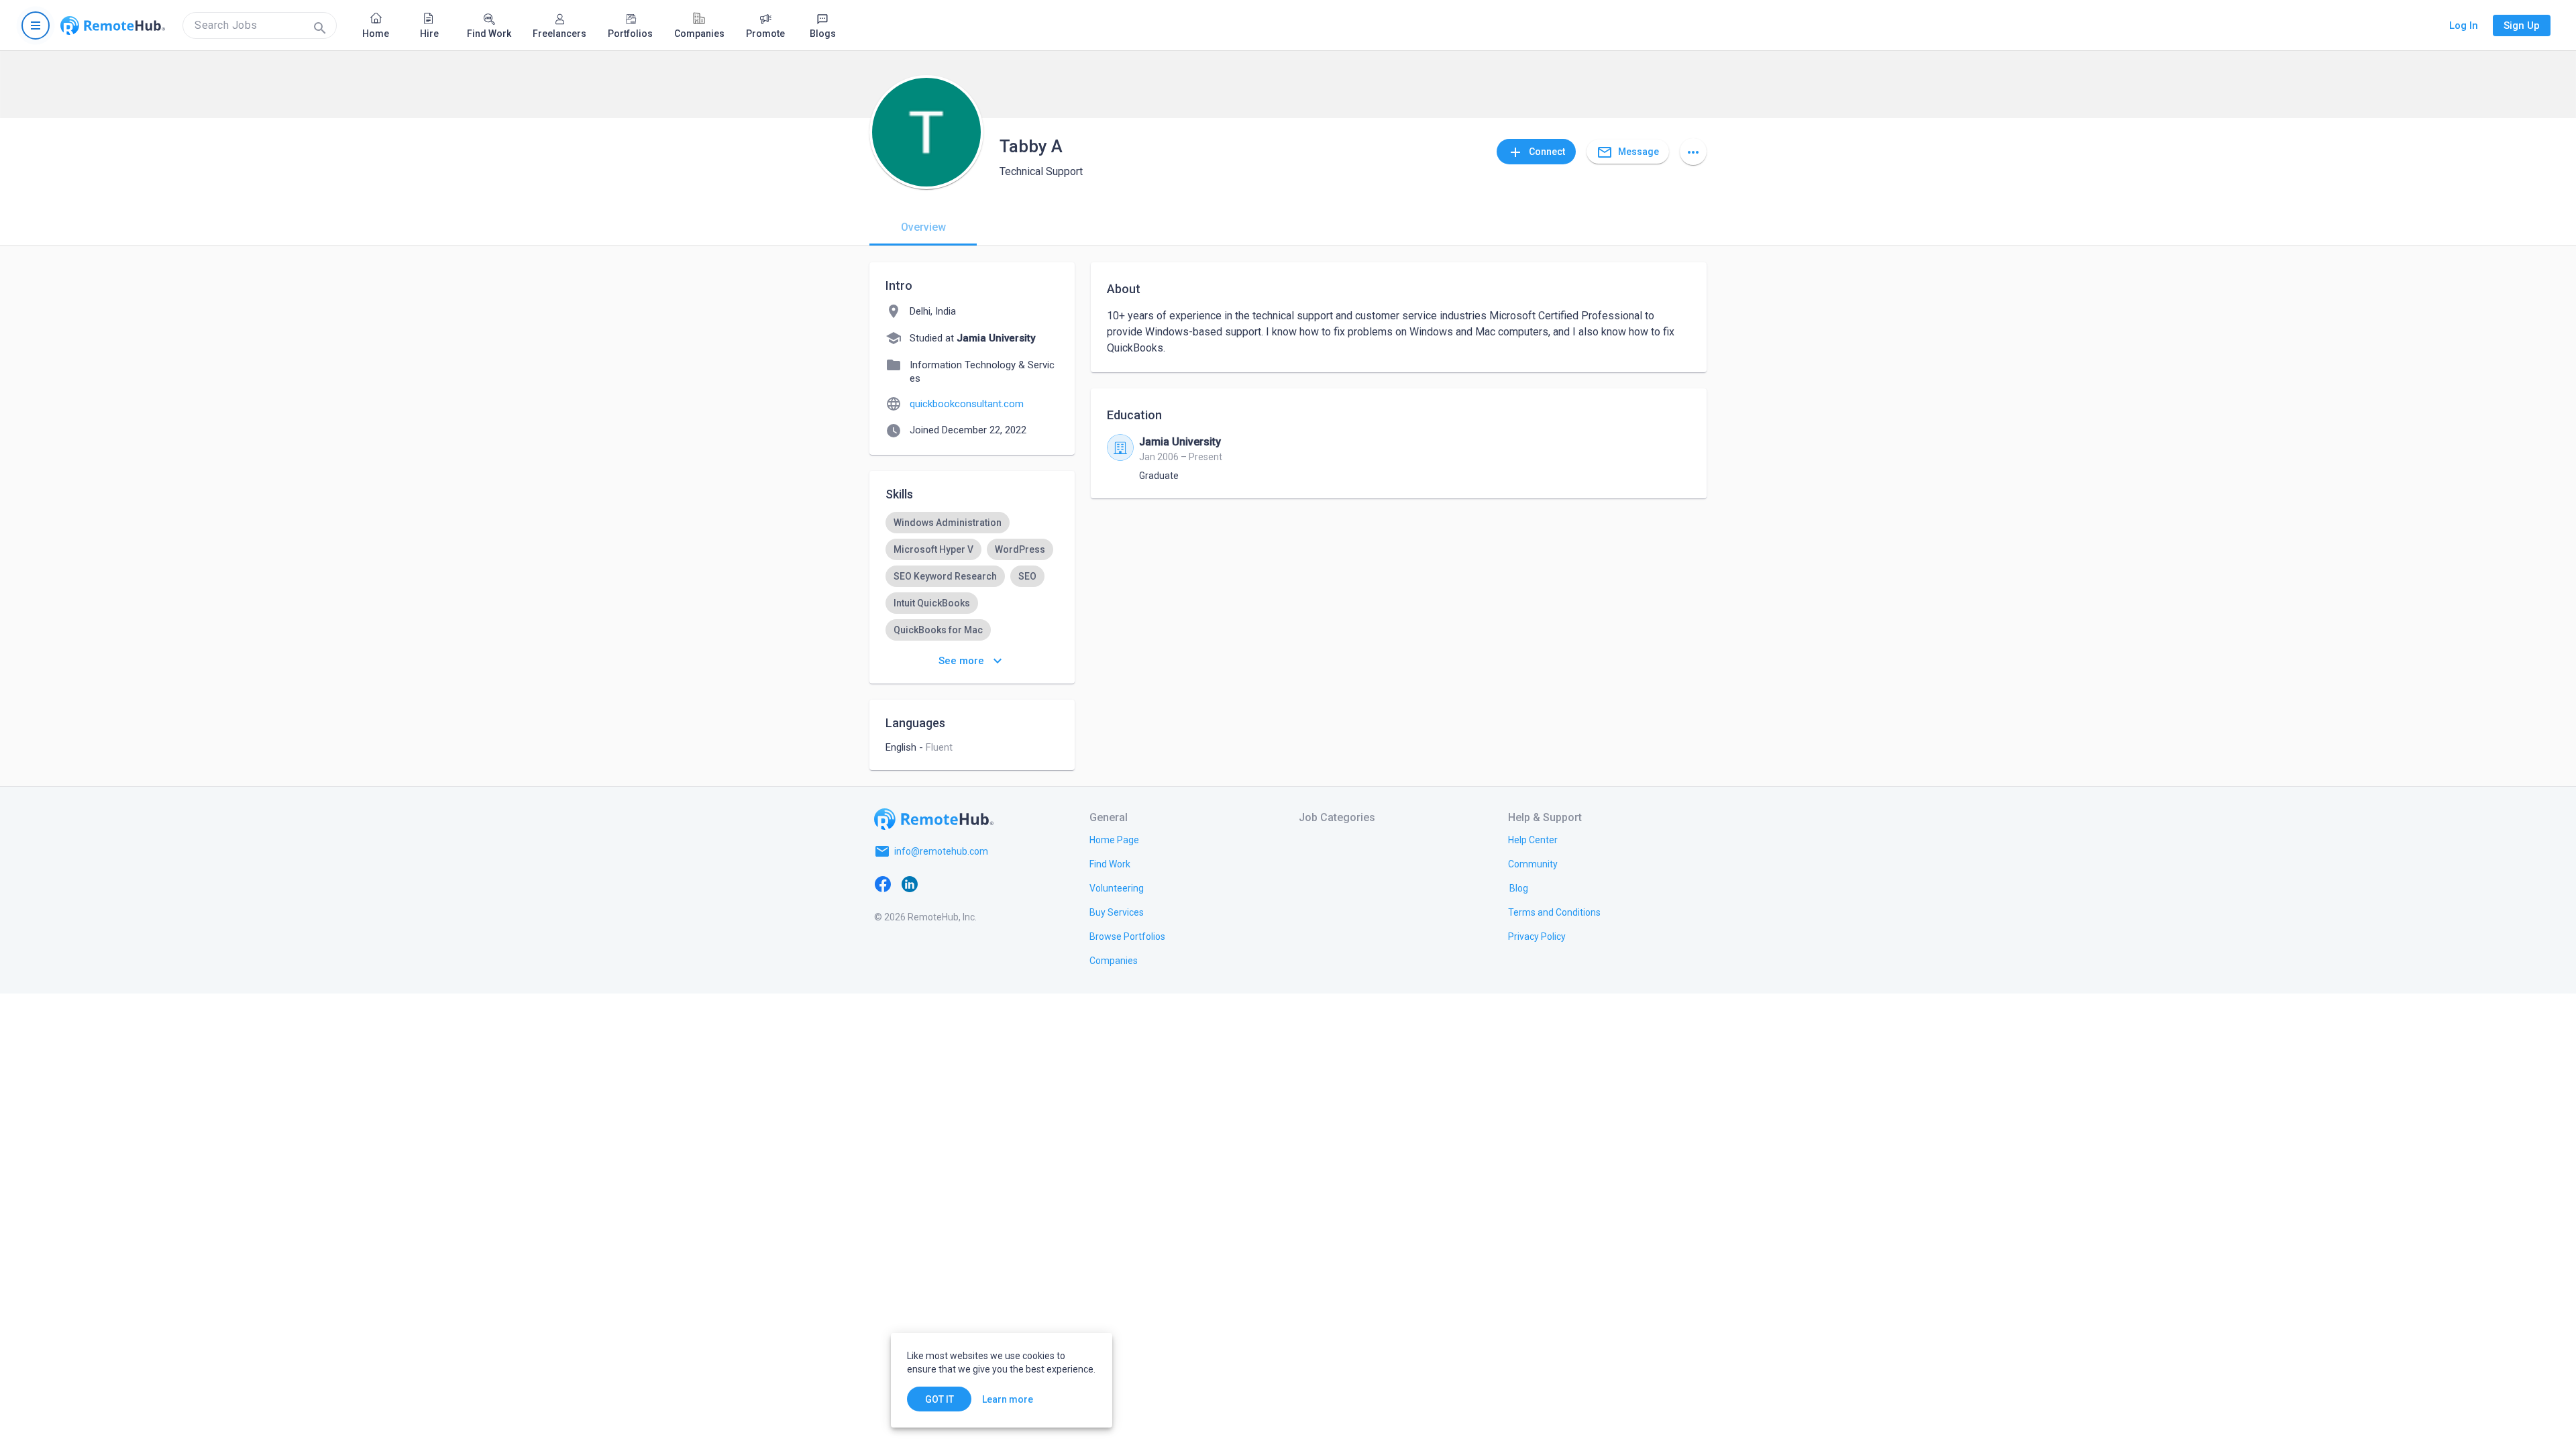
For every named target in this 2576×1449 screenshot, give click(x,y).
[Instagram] (963, 883)
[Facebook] (883, 883)
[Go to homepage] (113, 25)
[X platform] (936, 883)
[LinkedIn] (910, 883)
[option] (948, 523)
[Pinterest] (990, 883)
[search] (260, 25)
